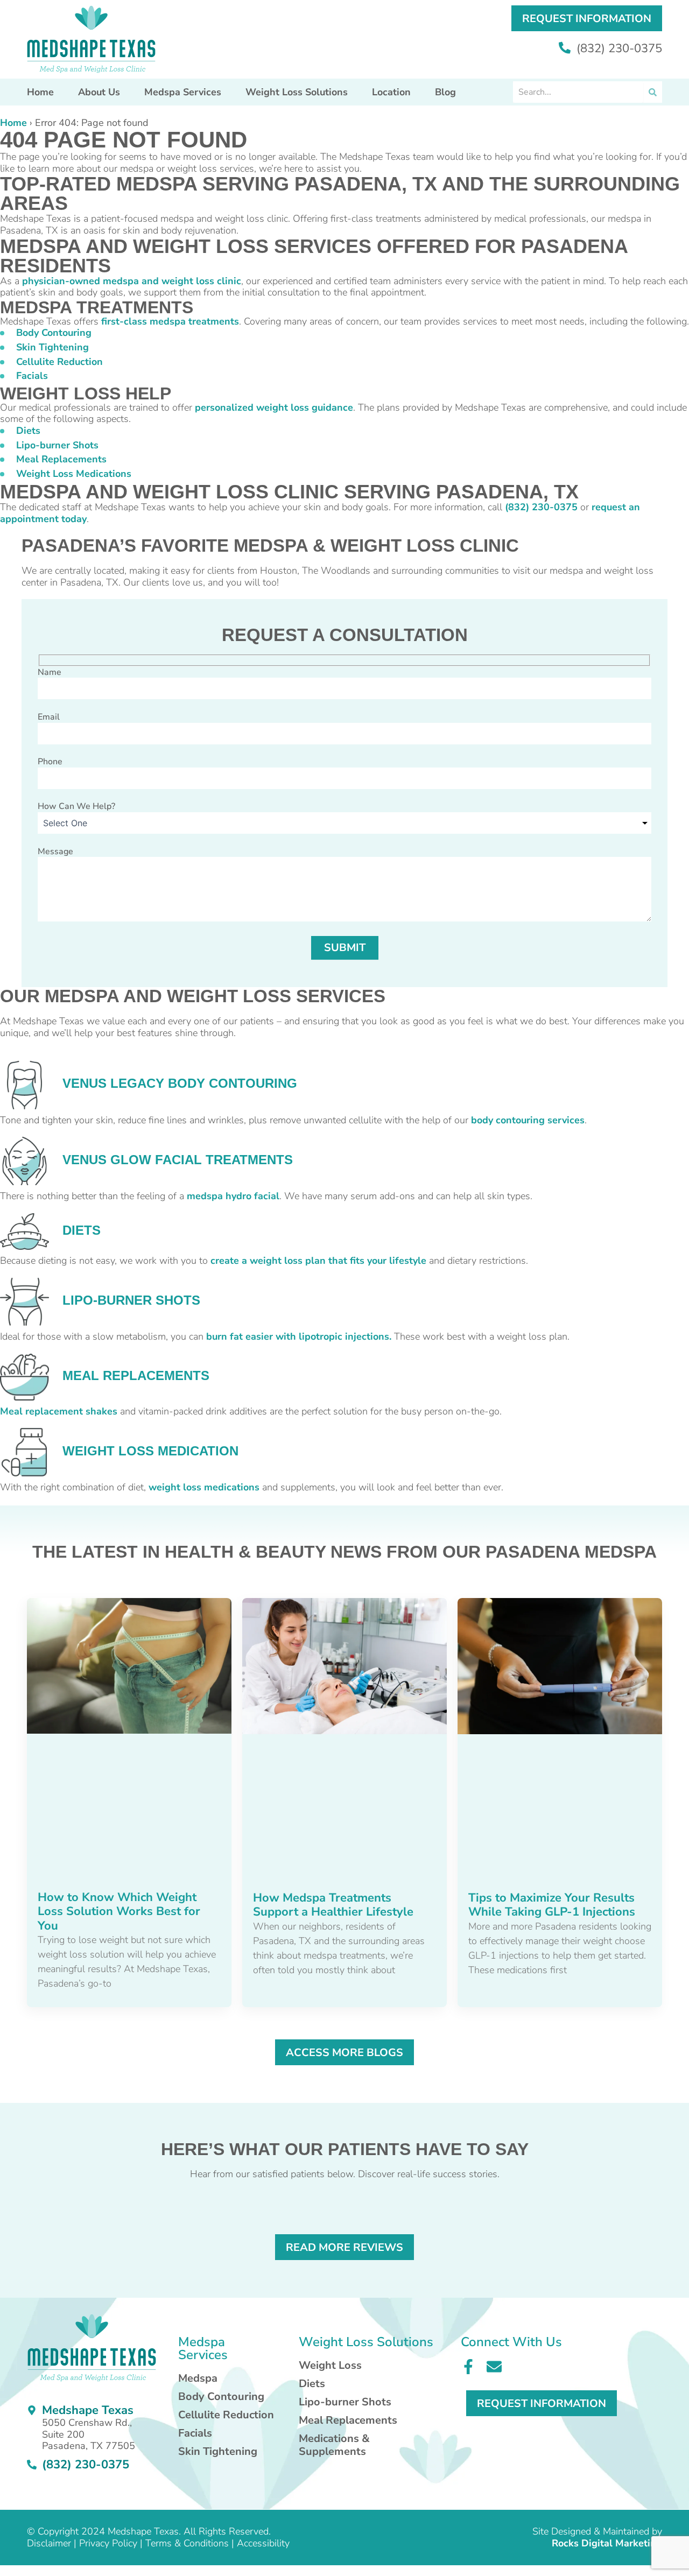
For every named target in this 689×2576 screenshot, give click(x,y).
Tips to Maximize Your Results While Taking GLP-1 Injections (552, 1905)
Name (50, 672)
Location (391, 92)
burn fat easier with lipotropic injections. (299, 1336)
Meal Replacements (61, 459)
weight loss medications (204, 1487)
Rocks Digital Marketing (607, 2543)
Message (55, 851)
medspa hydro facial (233, 1196)
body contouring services (528, 1120)
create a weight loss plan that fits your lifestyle (318, 1261)
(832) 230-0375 (618, 48)
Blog (445, 92)
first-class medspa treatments (170, 321)
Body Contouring (54, 333)
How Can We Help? (76, 806)
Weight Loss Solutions (297, 92)
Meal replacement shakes (59, 1411)
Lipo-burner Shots (57, 445)
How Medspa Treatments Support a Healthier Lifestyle (333, 1905)
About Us (99, 92)
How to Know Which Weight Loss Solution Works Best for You (119, 1912)
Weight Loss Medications (74, 474)
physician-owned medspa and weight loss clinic (132, 281)
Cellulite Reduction (59, 362)
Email (49, 717)
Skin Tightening (52, 347)
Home (40, 92)
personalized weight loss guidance (274, 407)
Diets (28, 431)
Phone (50, 762)
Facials (32, 376)
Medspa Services (183, 92)
